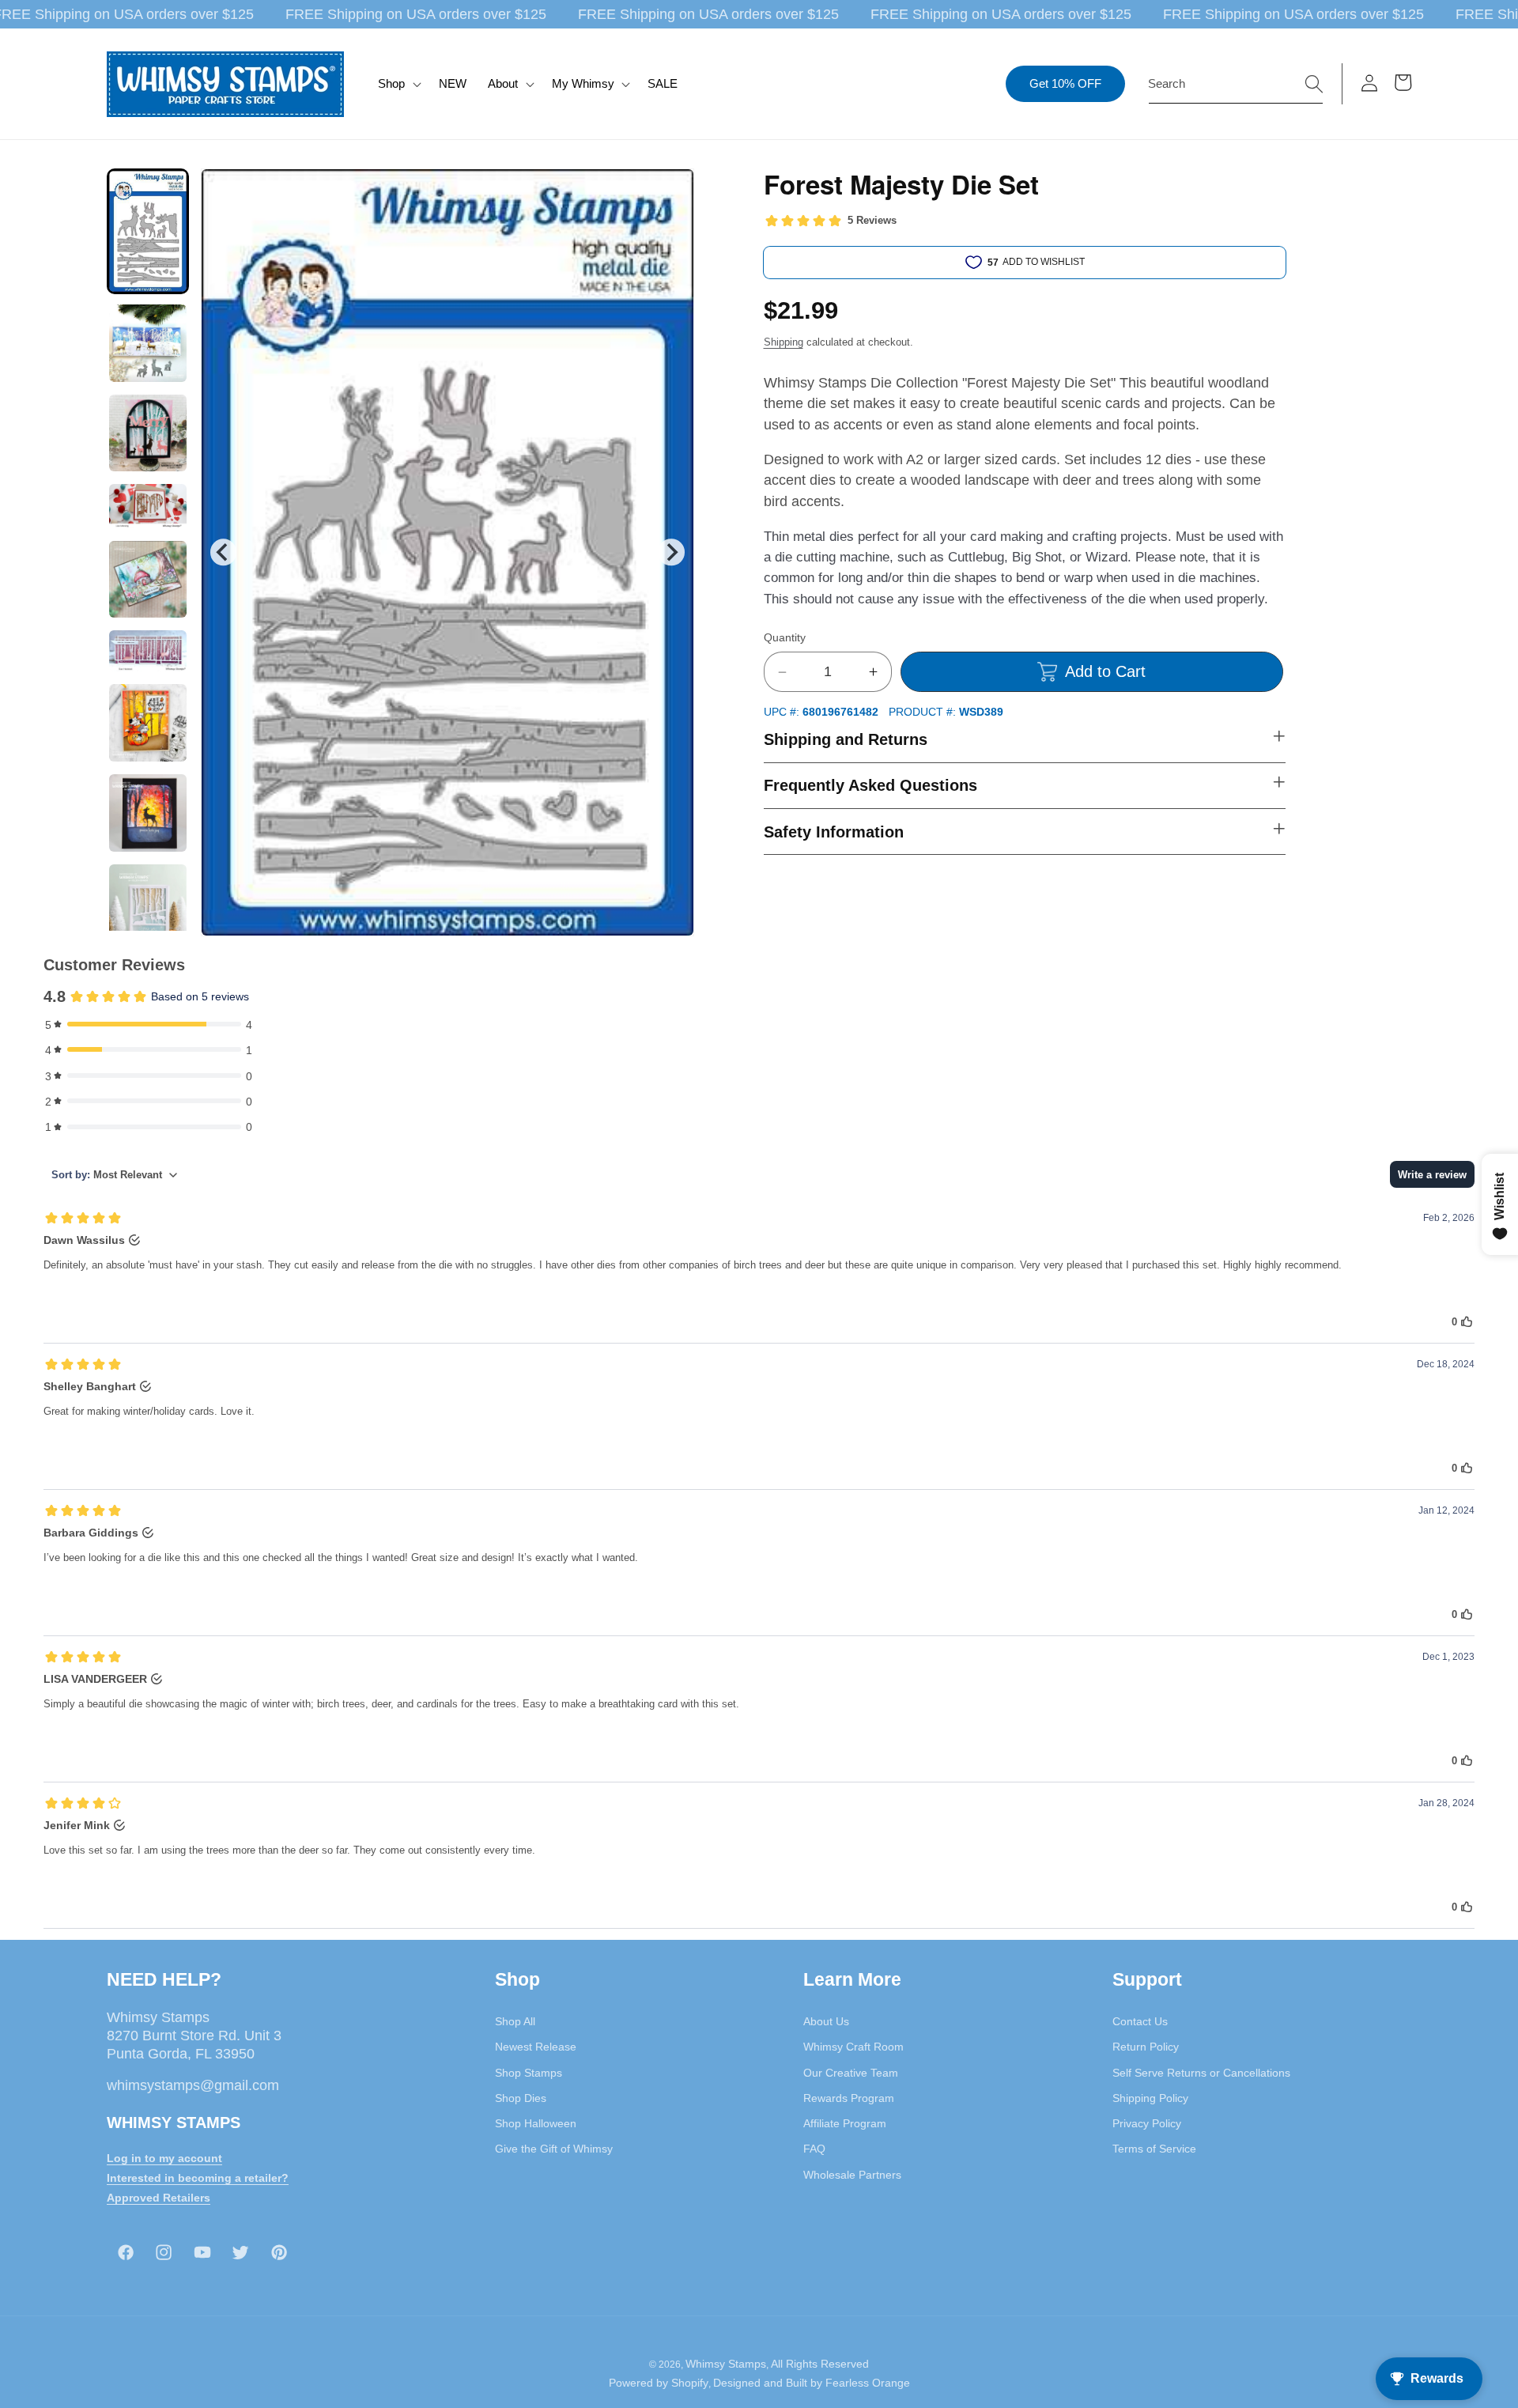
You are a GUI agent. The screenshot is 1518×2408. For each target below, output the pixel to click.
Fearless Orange (868, 2383)
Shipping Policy (1150, 2098)
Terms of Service (1154, 2149)
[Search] (1314, 83)
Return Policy (1146, 2047)
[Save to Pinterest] (672, 191)
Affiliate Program (845, 2123)
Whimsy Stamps (726, 2364)
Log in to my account (164, 2158)
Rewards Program (849, 2098)
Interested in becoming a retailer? (198, 2178)
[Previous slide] (223, 552)
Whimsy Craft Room (853, 2047)
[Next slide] (671, 552)
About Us (826, 2021)
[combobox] (1236, 84)
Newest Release (536, 2047)
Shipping (784, 342)
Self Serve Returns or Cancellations (1201, 2073)
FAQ (814, 2149)
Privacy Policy (1147, 2123)
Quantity (785, 637)
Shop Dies (521, 2098)
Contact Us (1140, 2021)
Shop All (515, 2021)
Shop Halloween (536, 2123)
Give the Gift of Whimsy (554, 2149)
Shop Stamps (529, 2073)
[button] (398, 84)
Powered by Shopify (659, 2383)
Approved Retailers (159, 2198)
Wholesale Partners (852, 2175)
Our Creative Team (851, 2073)
